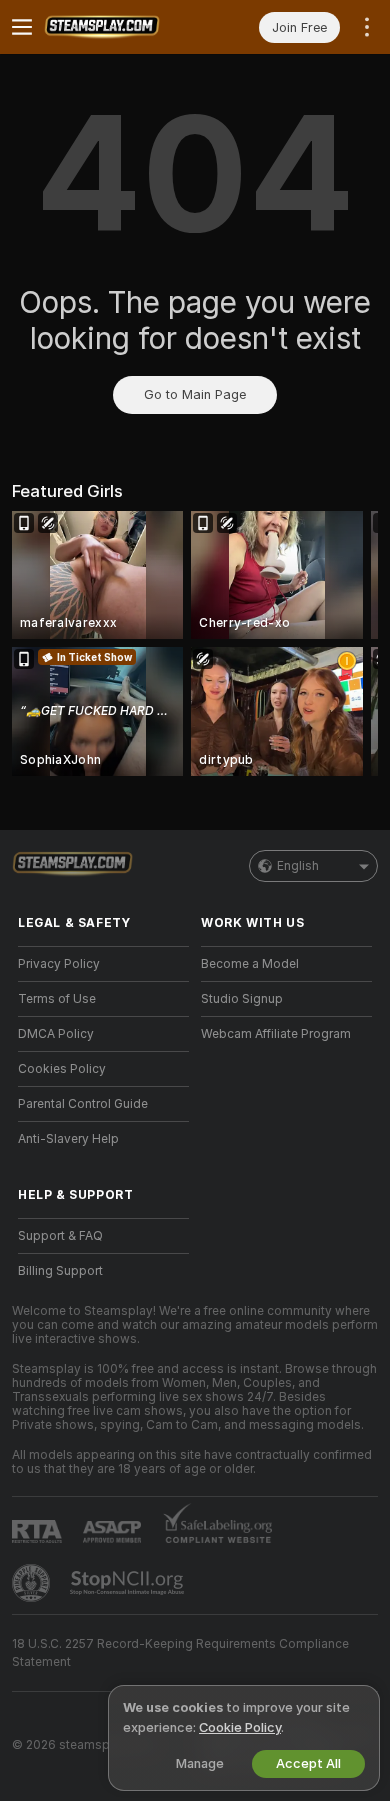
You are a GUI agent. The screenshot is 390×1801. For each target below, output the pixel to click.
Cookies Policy (62, 1069)
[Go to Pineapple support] (33, 1583)
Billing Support (60, 1271)
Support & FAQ (60, 1236)
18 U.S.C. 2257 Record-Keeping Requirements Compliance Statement (180, 1653)
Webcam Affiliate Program (276, 1034)
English (298, 866)
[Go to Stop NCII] (129, 1583)
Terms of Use (57, 999)
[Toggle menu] (22, 27)
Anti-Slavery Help (68, 1139)
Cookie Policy (240, 1727)
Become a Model (250, 964)
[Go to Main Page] (119, 27)
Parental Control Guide (83, 1104)
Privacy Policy (59, 964)
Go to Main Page (195, 394)
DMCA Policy (56, 1034)
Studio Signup (242, 999)
